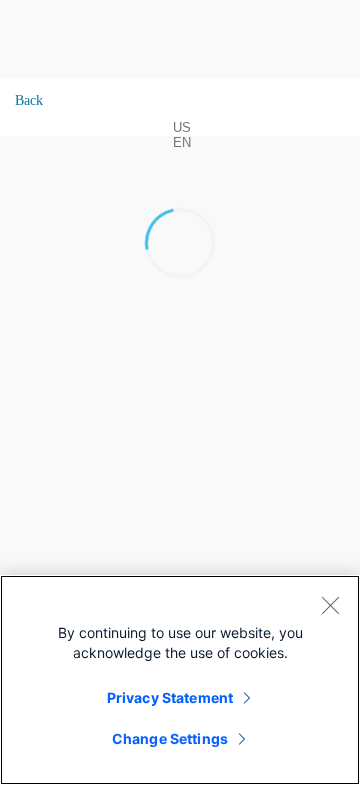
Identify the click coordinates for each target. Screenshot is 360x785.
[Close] (330, 605)
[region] (180, 680)
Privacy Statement (170, 697)
